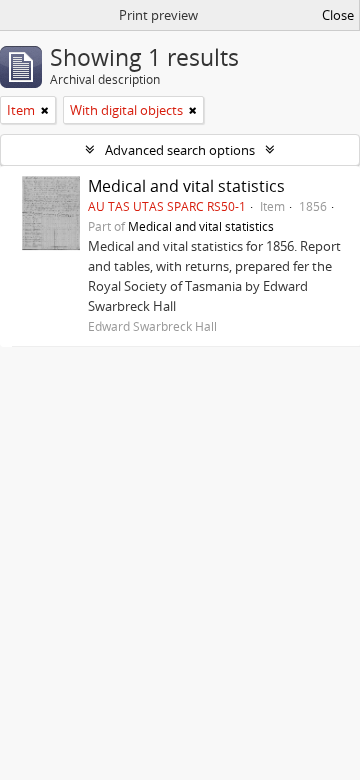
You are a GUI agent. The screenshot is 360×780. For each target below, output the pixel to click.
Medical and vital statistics (186, 186)
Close (338, 15)
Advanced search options (180, 150)
